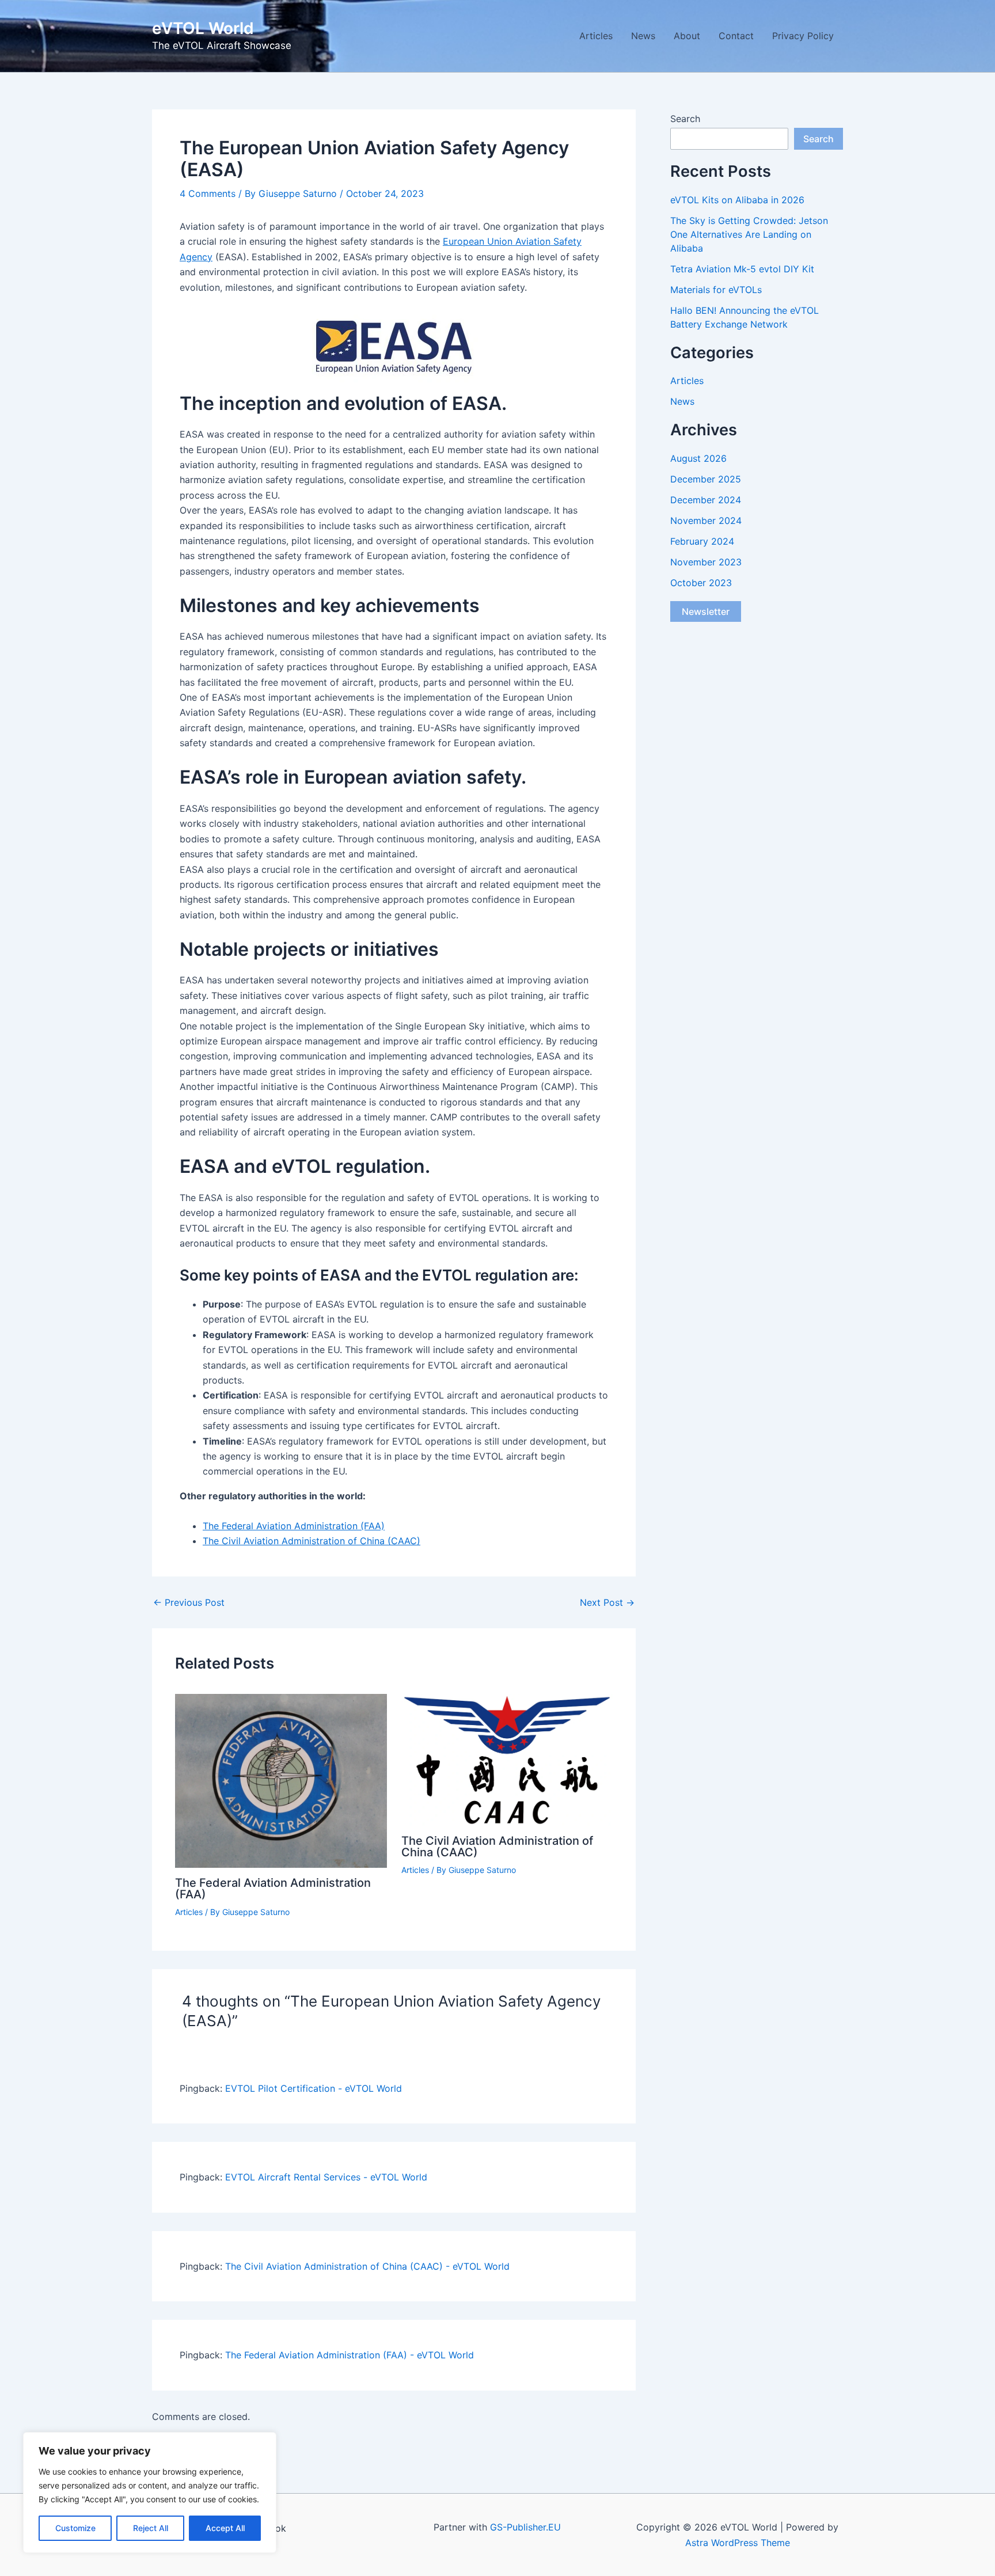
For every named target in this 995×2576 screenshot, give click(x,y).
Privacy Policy (803, 36)
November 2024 (706, 520)
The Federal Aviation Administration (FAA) (294, 1526)
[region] (150, 2493)
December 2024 (706, 500)
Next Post (607, 1602)
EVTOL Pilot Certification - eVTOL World (314, 2088)
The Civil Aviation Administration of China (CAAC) (312, 1541)
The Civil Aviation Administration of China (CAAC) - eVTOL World (367, 2266)
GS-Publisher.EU (525, 2527)
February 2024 (702, 541)
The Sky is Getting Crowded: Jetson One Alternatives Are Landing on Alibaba (749, 234)
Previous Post (189, 1602)
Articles (596, 36)
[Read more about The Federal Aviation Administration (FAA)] (281, 1780)
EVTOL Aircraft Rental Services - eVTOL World (326, 2177)
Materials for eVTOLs (716, 290)
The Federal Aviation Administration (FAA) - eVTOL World (350, 2355)
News (643, 36)
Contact (736, 36)
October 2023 (701, 583)
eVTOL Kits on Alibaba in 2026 (737, 200)
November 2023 (706, 562)
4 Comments (208, 193)
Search (685, 119)
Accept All (225, 2528)
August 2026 (698, 458)
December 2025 (706, 479)
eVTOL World (203, 28)
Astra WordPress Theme (738, 2543)
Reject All (151, 2528)
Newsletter (706, 611)
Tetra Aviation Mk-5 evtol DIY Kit (742, 269)
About (687, 36)
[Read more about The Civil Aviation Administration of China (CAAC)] (507, 1759)
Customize (75, 2528)
